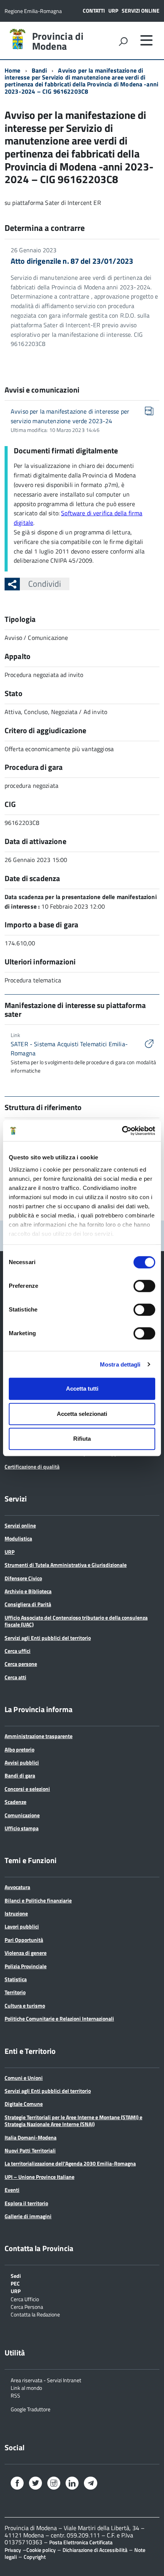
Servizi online (141, 11)
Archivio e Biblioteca (28, 1591)
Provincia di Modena (58, 41)
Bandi (39, 70)
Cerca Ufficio (25, 2299)
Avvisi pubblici (22, 1762)
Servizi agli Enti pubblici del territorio (48, 1638)
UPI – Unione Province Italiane (39, 2177)
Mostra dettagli (120, 1364)
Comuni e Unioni (24, 2078)
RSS (15, 2395)
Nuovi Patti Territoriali (30, 2150)
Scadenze (15, 1802)
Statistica (16, 1979)
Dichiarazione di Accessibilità (95, 2550)
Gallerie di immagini (28, 2216)
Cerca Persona (27, 2306)
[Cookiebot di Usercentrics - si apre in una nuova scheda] (122, 1131)
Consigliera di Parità (28, 1604)
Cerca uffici (18, 1651)
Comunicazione (22, 1815)
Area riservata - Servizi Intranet (46, 2380)
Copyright (35, 2557)
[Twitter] (35, 2484)
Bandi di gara (20, 1775)
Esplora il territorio (26, 2203)
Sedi (16, 2275)
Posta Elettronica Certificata (81, 2542)
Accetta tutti (82, 1389)
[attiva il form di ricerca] (123, 41)
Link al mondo (26, 2387)
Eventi (12, 2190)
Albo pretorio (19, 1749)
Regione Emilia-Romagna (33, 11)
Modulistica (18, 1538)
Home (13, 70)
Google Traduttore (31, 2409)
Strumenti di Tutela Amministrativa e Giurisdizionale (66, 1565)
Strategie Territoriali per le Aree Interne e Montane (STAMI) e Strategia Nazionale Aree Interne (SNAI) (73, 2121)
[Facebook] (17, 2484)
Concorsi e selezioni (27, 1789)
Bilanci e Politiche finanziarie (38, 1900)
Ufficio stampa (22, 1828)
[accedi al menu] (146, 40)
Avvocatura (17, 1887)
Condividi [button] (45, 584)
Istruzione (16, 1913)
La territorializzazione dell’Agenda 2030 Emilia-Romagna (70, 2163)
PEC (15, 2283)
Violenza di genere (26, 1953)
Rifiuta (82, 1439)
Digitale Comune (24, 2104)
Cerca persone (21, 1664)
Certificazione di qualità (32, 1467)
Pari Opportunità (24, 1940)
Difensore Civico (23, 1578)
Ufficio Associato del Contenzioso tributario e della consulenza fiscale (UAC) (76, 1621)
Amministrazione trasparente (39, 1736)
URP (113, 11)
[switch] (144, 1286)
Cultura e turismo (25, 2005)
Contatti (94, 11)
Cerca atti (15, 1677)
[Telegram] (90, 2484)
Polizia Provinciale (26, 1966)
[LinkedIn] (72, 2484)
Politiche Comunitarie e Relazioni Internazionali (59, 2018)
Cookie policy (41, 2550)
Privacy (13, 2550)
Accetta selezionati (82, 1414)
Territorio (15, 1992)
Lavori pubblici (22, 1926)
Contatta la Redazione (35, 2314)
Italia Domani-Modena (31, 2137)
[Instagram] (54, 2484)
